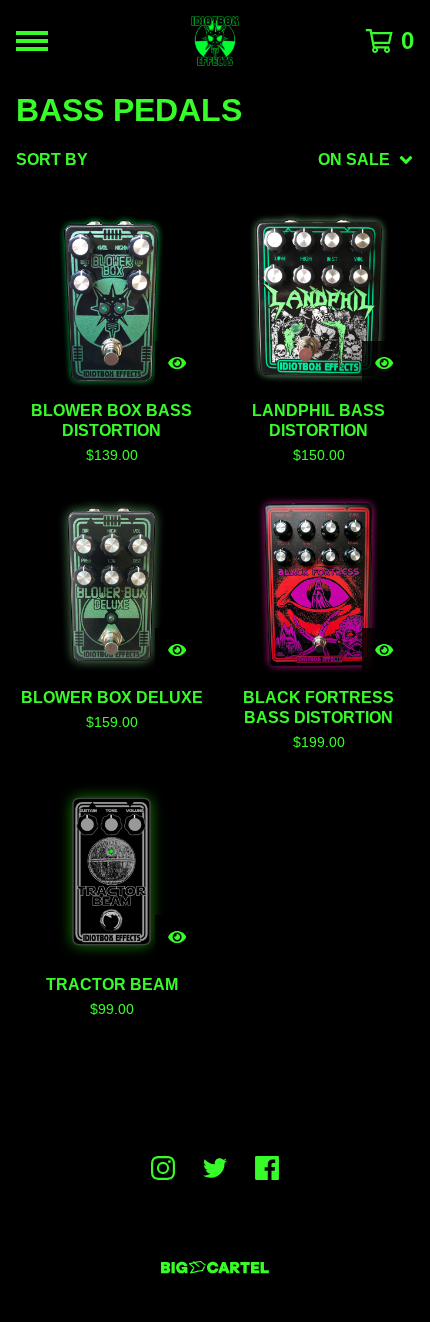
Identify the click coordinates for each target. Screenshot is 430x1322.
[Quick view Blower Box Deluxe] (177, 650)
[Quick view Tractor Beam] (177, 937)
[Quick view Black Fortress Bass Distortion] (384, 650)
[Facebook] (267, 1168)
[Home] (215, 41)
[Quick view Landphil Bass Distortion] (384, 363)
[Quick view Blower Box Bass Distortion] (177, 363)
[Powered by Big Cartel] (215, 1267)
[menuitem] (215, 160)
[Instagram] (163, 1168)
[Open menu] (32, 41)
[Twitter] (215, 1168)
